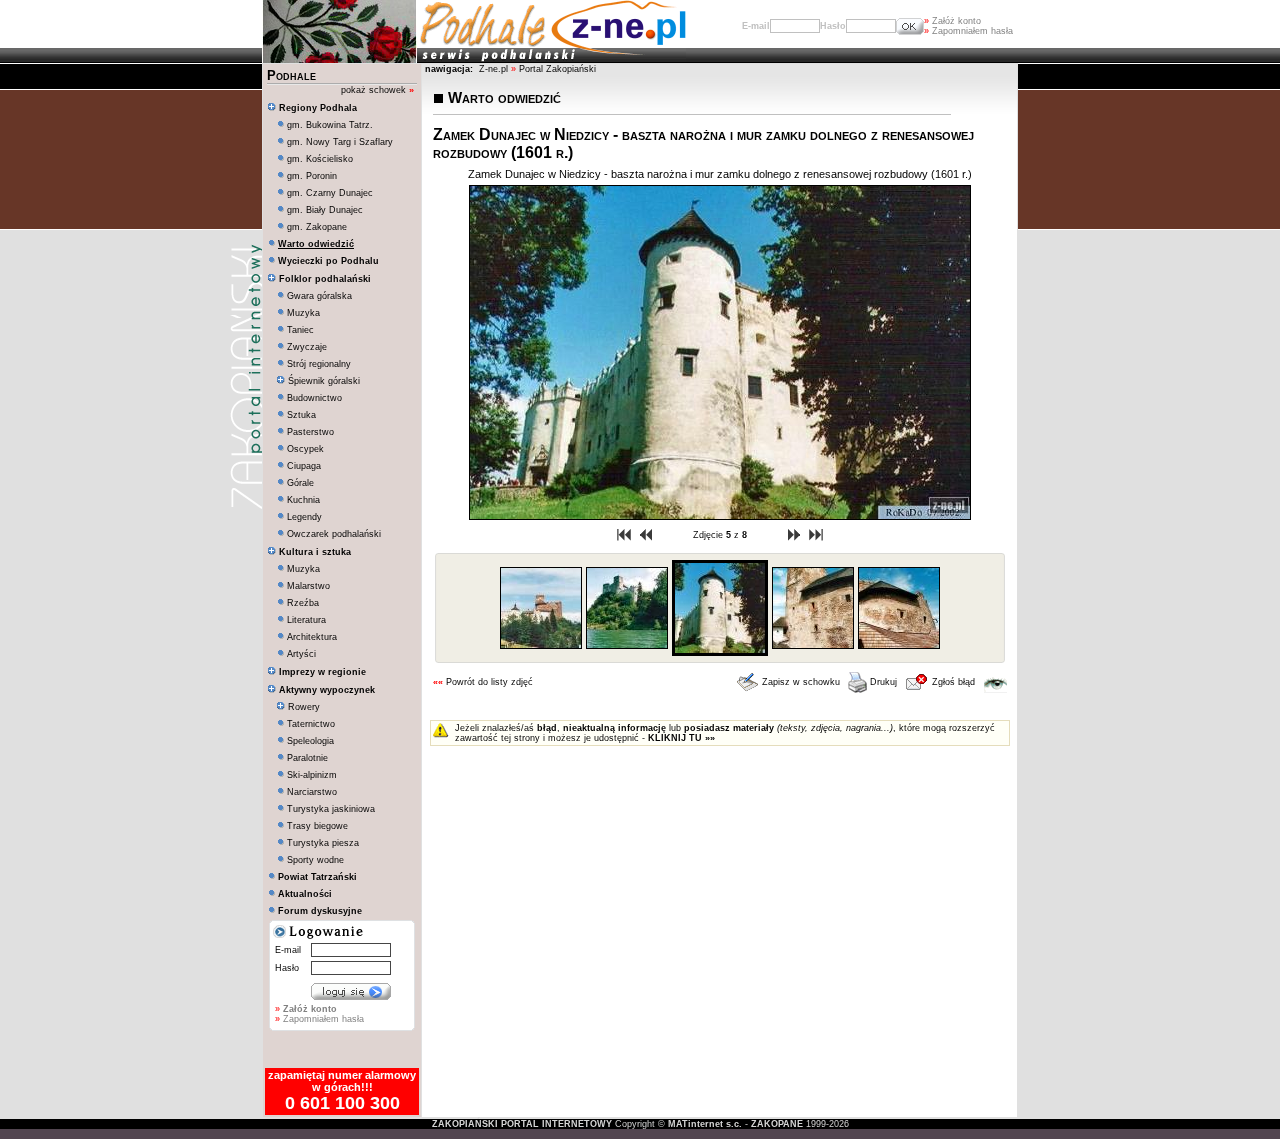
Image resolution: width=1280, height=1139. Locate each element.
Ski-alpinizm (312, 775)
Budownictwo (314, 398)
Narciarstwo (312, 792)
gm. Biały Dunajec (325, 210)
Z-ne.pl (495, 69)
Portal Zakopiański (557, 69)
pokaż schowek (377, 90)
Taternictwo (311, 724)
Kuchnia (303, 500)
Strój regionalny (319, 364)
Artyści (301, 654)
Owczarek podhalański (334, 534)
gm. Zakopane (317, 227)
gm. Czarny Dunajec (330, 193)
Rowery (302, 707)
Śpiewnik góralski (322, 381)
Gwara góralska (319, 296)
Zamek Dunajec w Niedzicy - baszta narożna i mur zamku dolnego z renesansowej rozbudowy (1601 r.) (720, 174)
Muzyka (303, 313)
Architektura (312, 637)
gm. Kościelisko (320, 159)
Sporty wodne (315, 860)
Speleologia (310, 741)
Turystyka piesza (323, 843)
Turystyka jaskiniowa (331, 809)
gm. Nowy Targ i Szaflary (340, 142)
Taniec (300, 330)
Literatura (306, 620)
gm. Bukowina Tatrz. (330, 125)
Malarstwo (308, 586)
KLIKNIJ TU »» (681, 738)
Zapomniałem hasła (968, 31)
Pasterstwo (310, 432)
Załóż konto (952, 21)
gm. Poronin (312, 176)
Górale (300, 483)
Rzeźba (303, 603)
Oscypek (305, 449)
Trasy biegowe (317, 826)
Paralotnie (307, 758)
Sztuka (301, 415)
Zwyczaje (307, 347)
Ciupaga (304, 466)
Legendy (304, 517)
